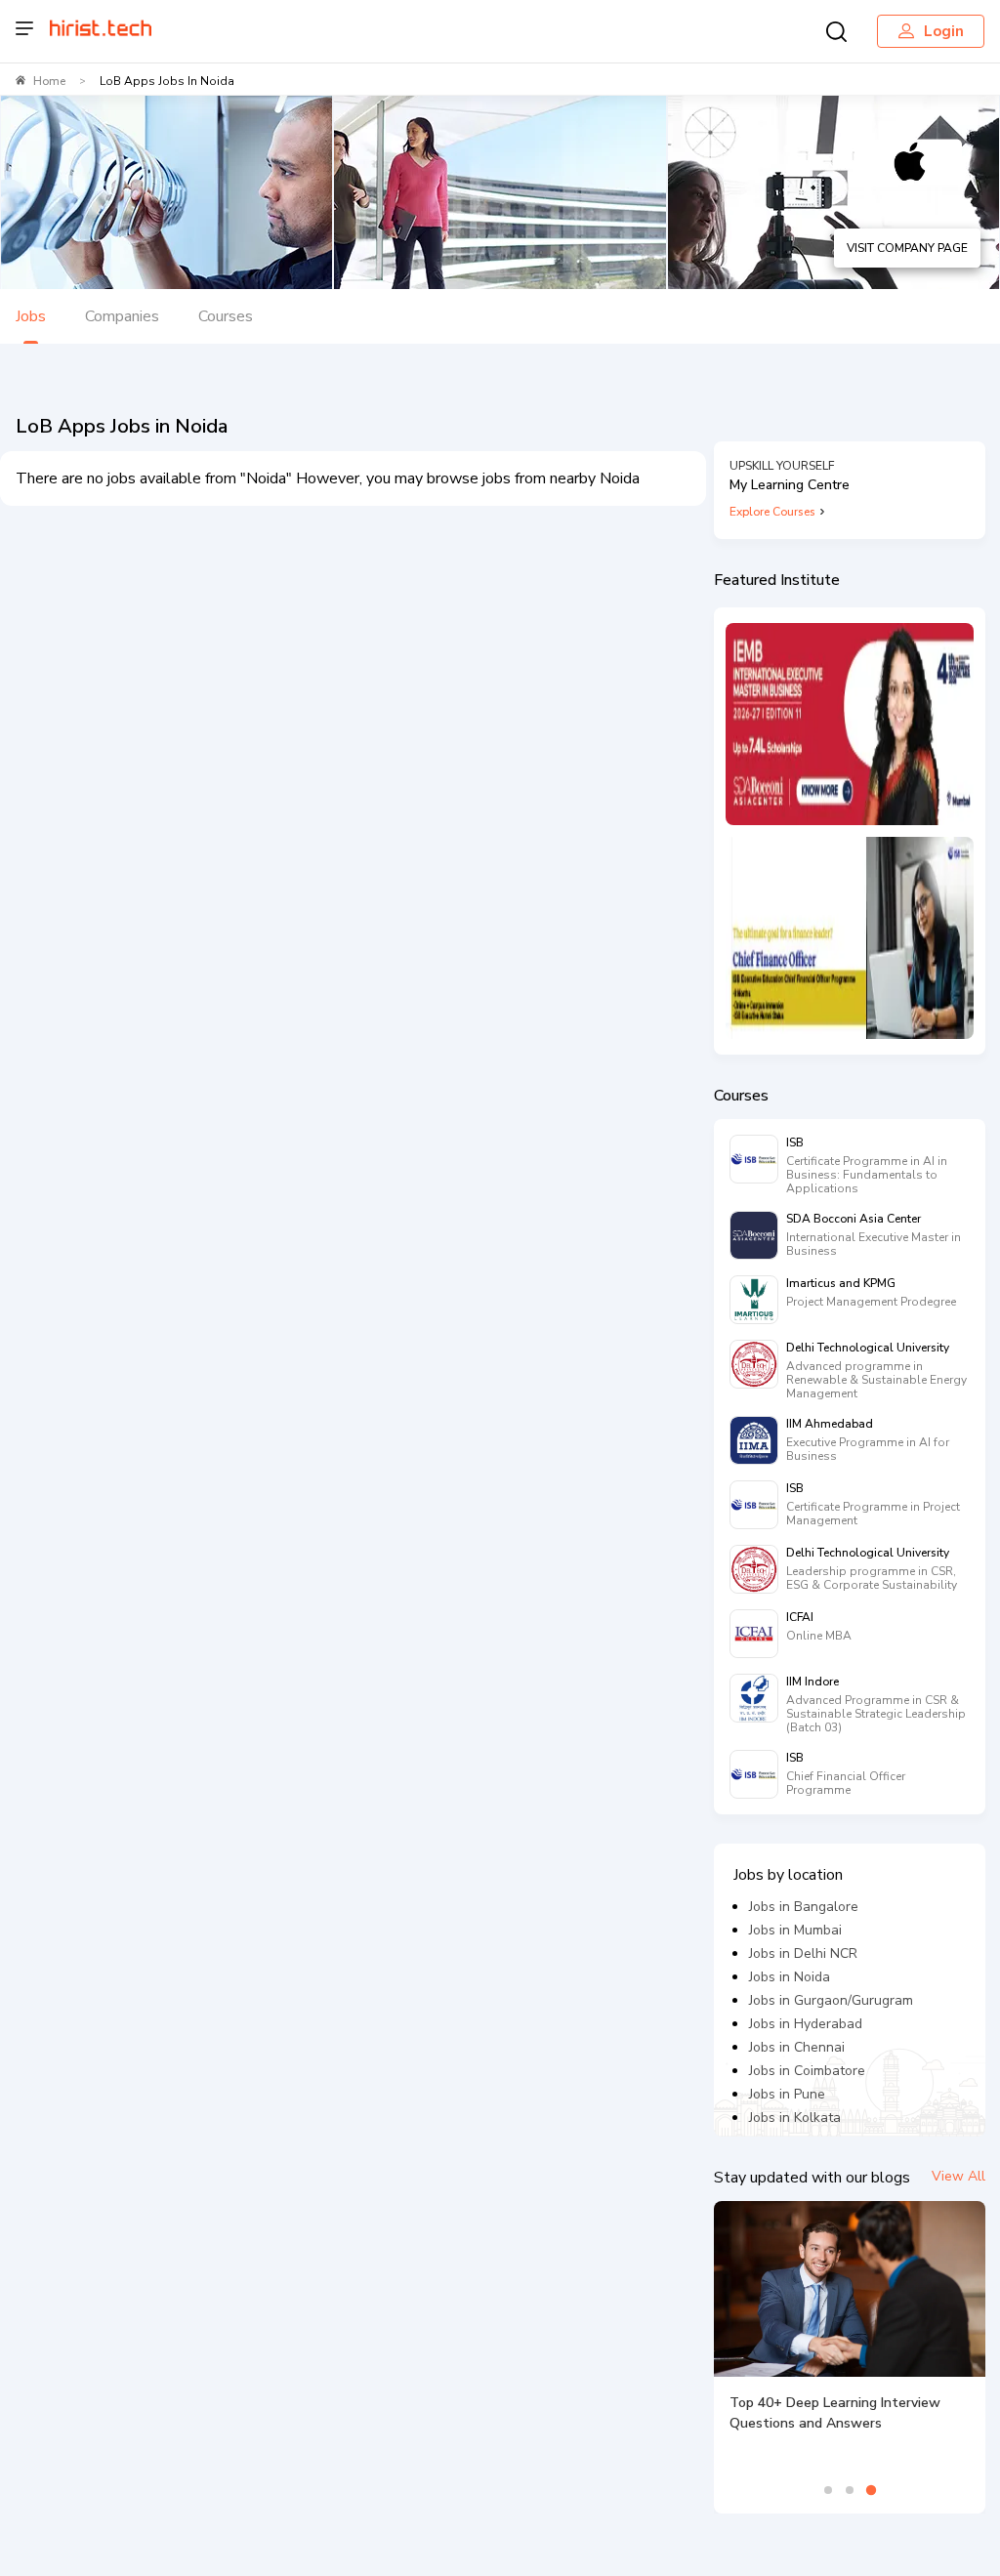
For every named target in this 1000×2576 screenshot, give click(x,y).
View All (958, 2176)
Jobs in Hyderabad (806, 2024)
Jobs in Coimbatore (807, 2071)
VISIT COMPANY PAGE (907, 248)
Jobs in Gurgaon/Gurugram (831, 2000)
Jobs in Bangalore (804, 1907)
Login (944, 31)
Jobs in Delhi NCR (803, 1953)
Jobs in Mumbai (795, 1930)
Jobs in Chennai (797, 2047)
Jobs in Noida (790, 1977)
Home (49, 81)
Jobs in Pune (787, 2094)
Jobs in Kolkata (795, 2118)
